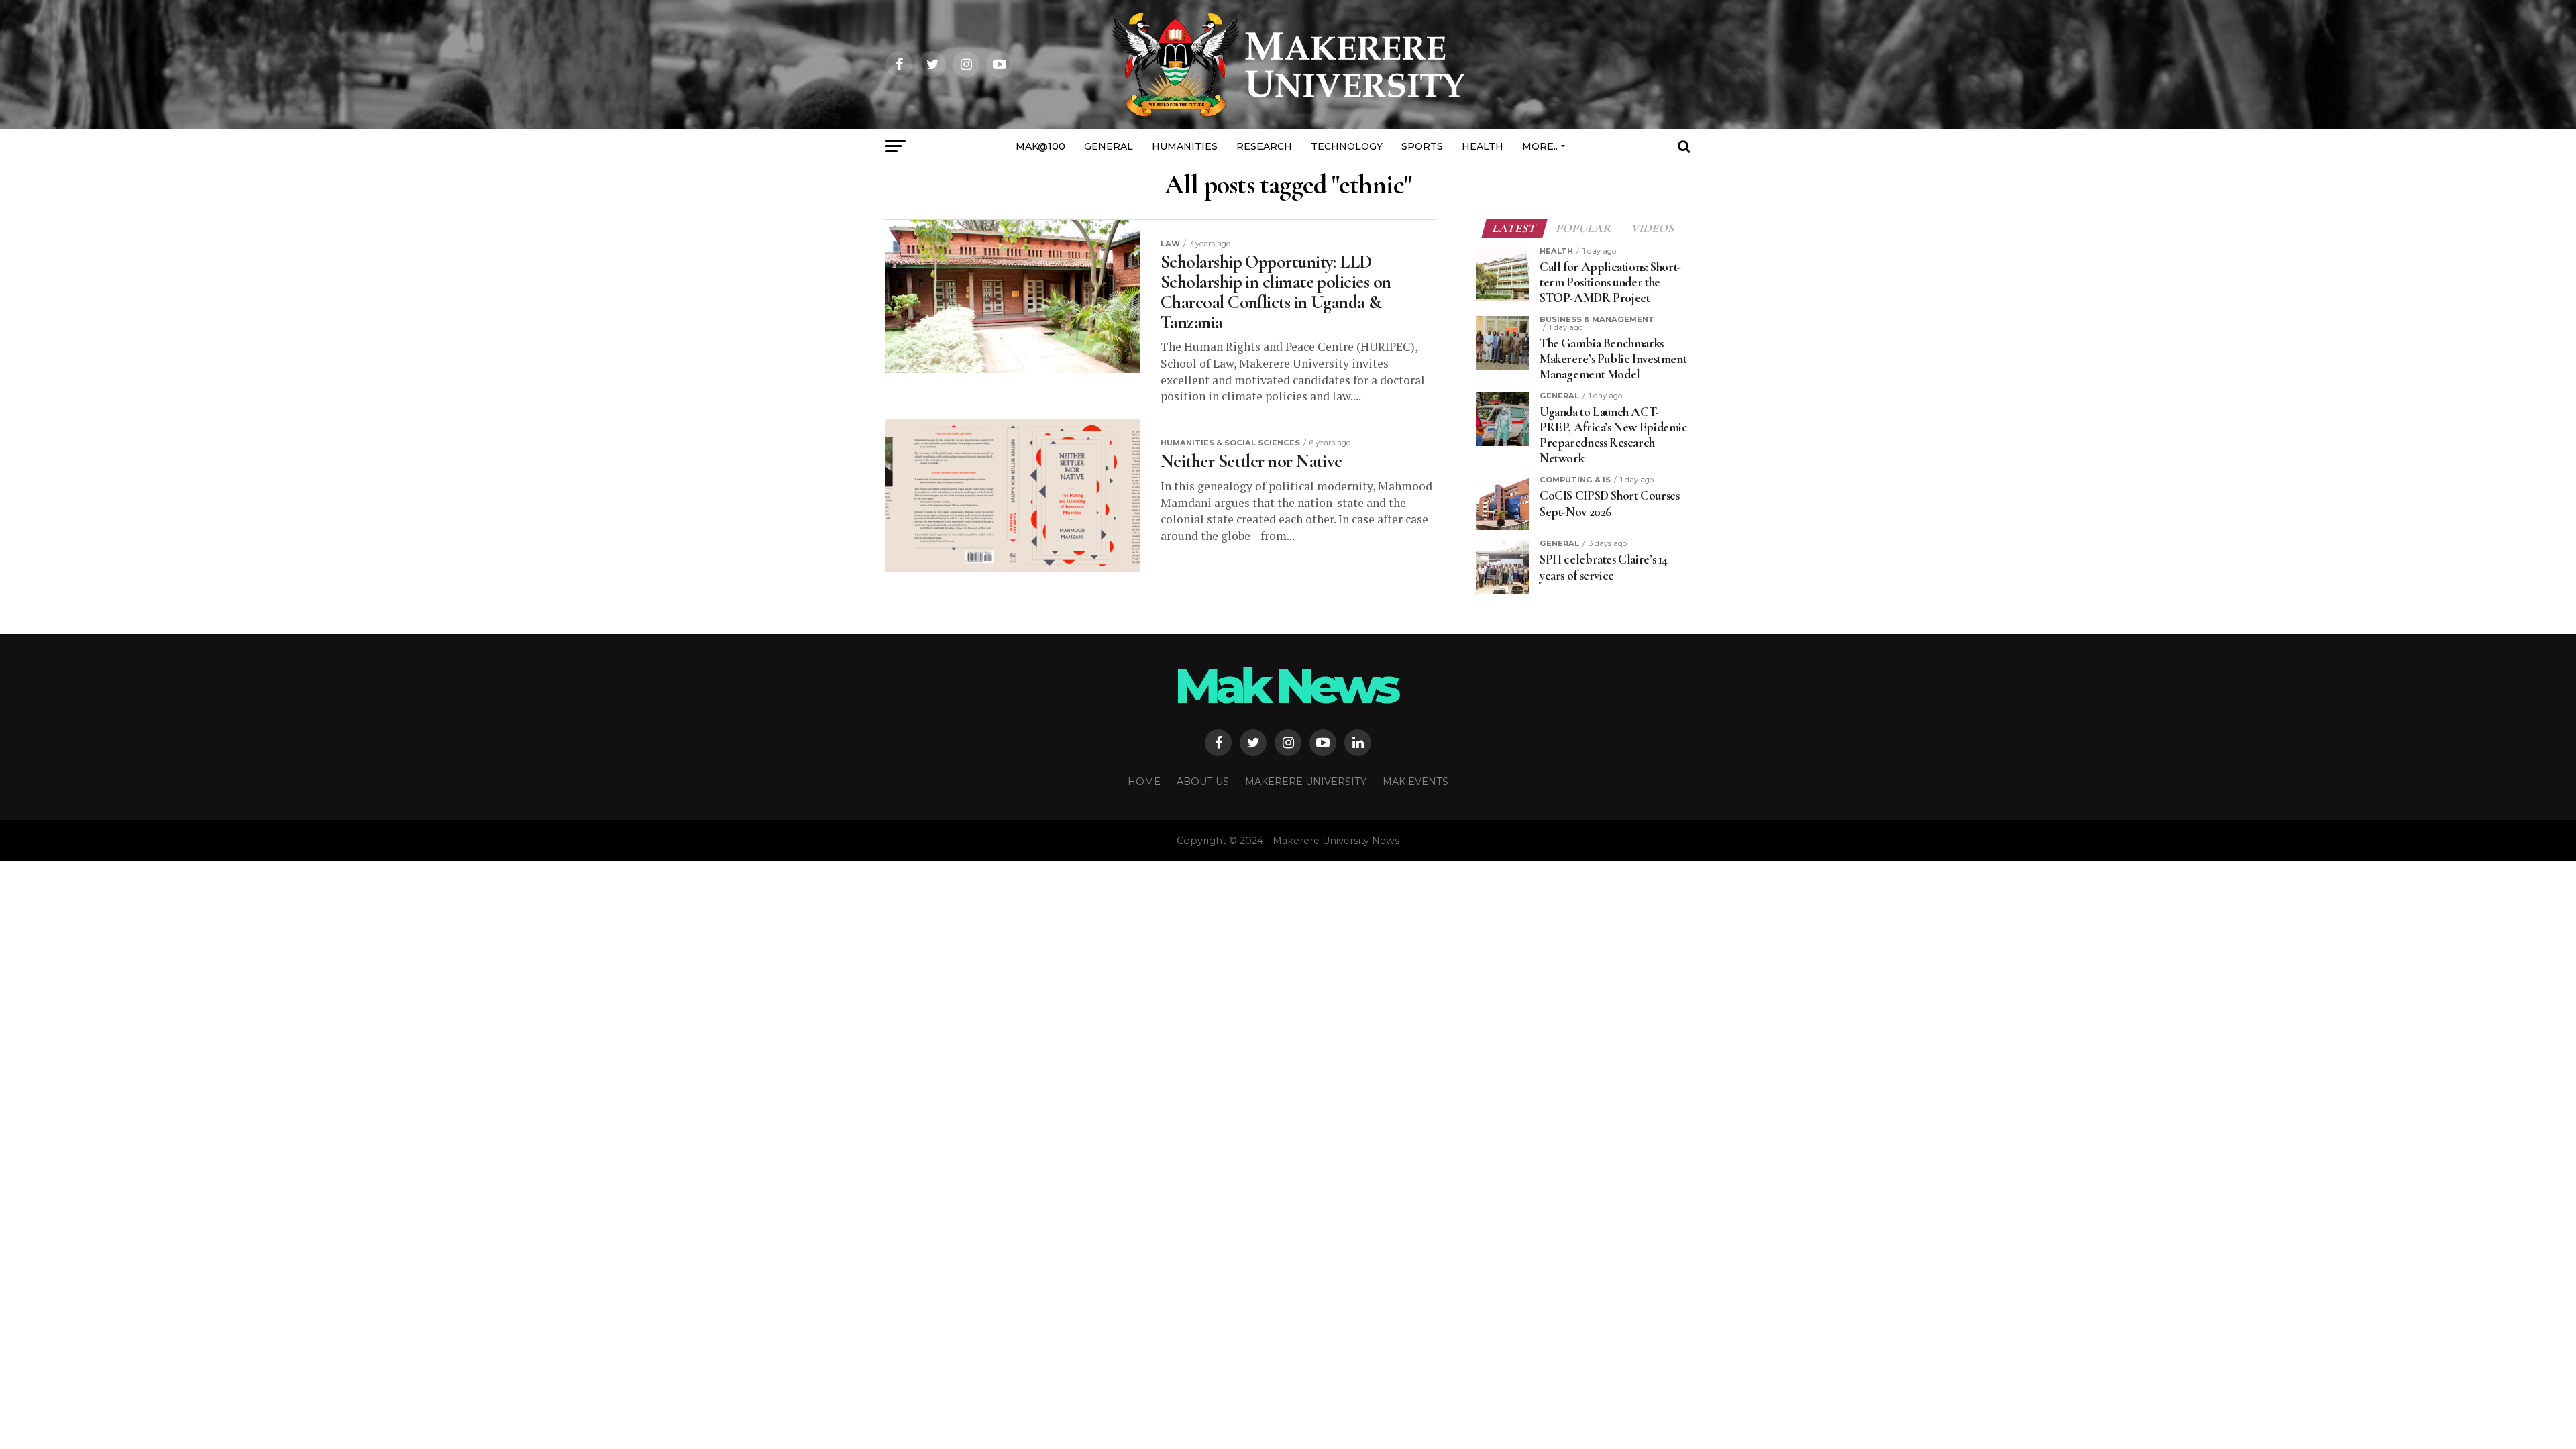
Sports (1422, 146)
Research (1264, 146)
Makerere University (1306, 782)
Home (1144, 782)
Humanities (1185, 146)
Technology (1347, 146)
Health (1483, 146)
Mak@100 (1040, 146)
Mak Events (1415, 782)
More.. (1540, 146)
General (1109, 146)
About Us (1203, 782)
